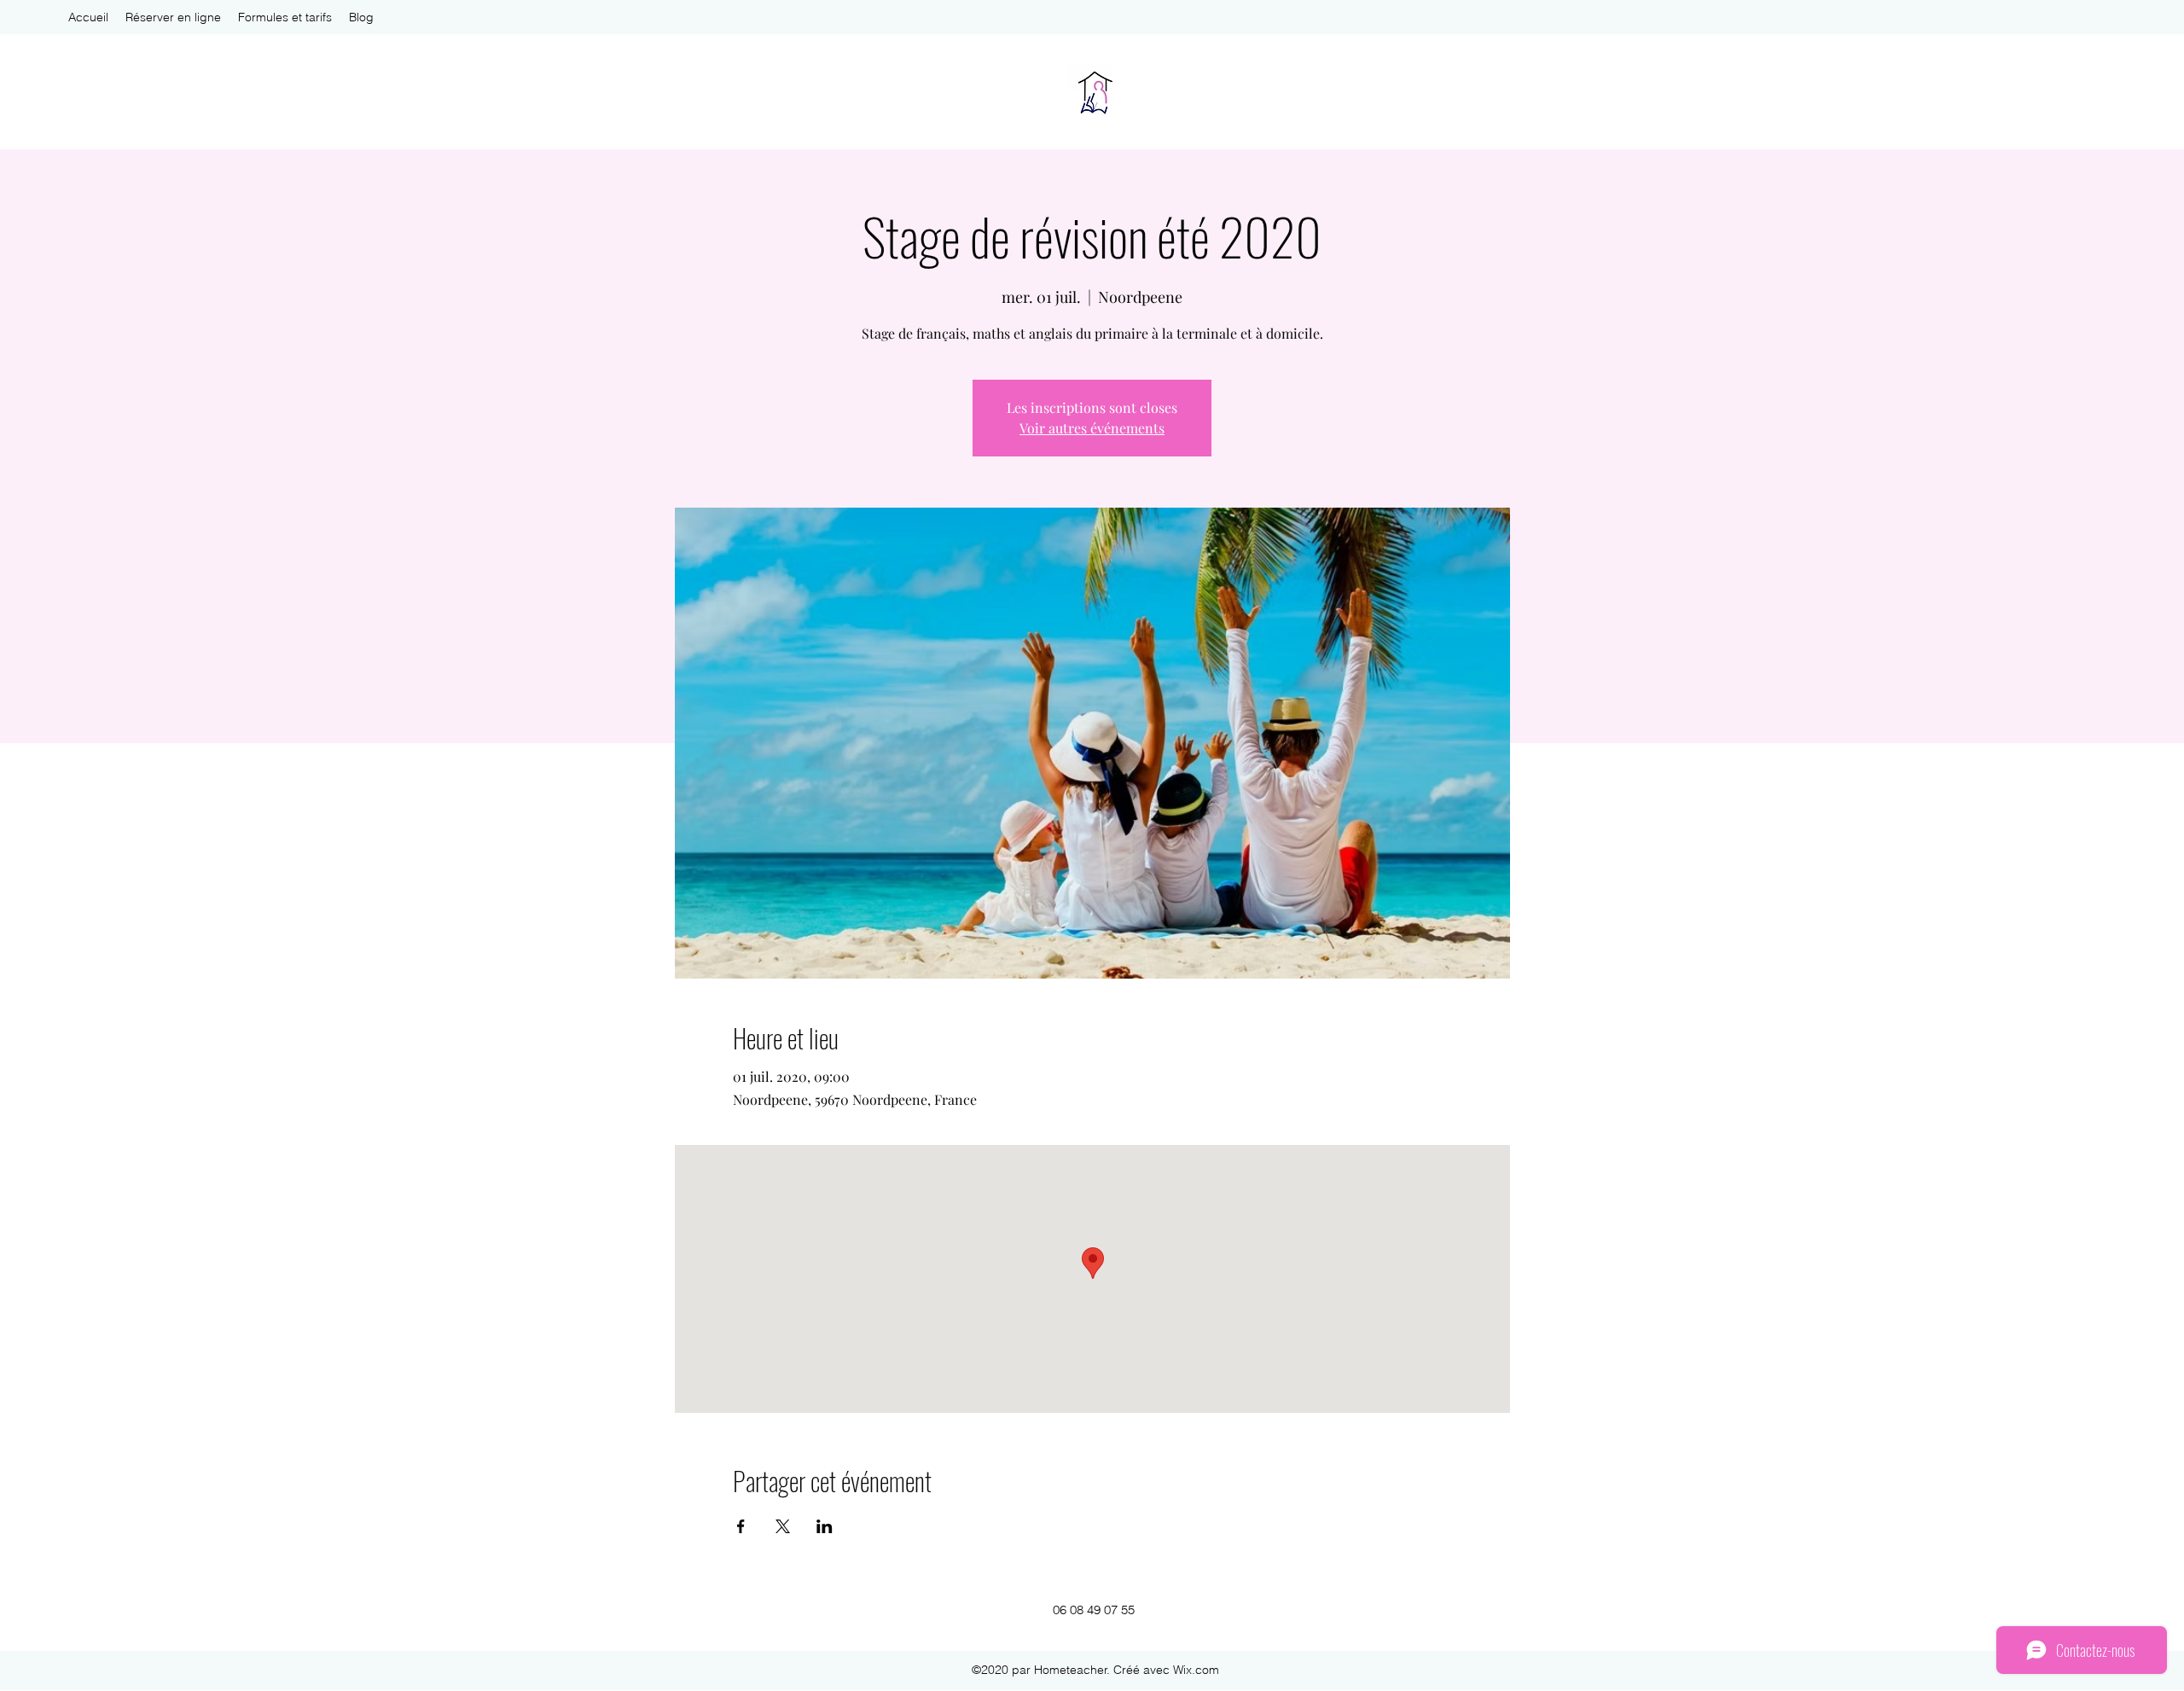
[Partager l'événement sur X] (783, 1526)
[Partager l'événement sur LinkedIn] (825, 1526)
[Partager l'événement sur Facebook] (741, 1526)
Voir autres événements (1092, 428)
